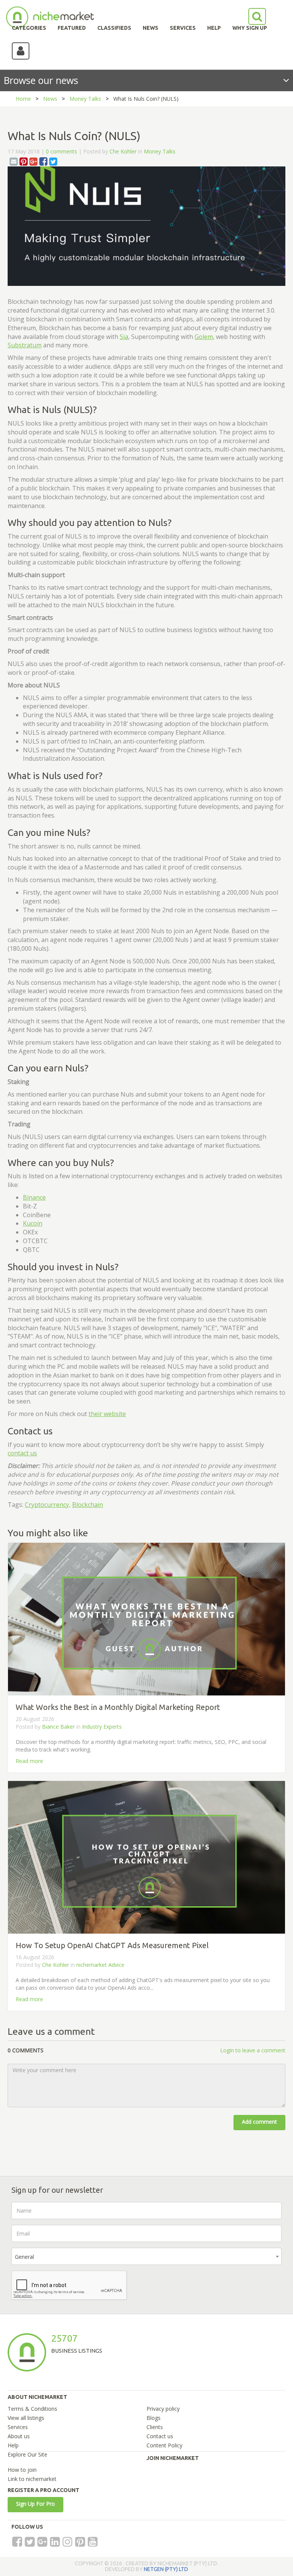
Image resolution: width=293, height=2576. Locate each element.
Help (13, 2445)
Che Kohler (123, 151)
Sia (124, 337)
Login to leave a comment (253, 2050)
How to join (22, 2470)
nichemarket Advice (100, 1965)
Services (18, 2427)
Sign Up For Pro (35, 2504)
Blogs (154, 2418)
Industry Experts (102, 1727)
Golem (204, 337)
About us (19, 2436)
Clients (155, 2427)
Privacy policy (163, 2409)
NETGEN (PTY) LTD (166, 2569)
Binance (34, 1197)
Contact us (160, 2436)
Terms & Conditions (32, 2409)
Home (23, 99)
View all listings (26, 2418)
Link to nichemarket (32, 2479)
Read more (29, 1761)
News (50, 99)
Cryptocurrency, (48, 1505)
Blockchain (88, 1505)
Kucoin (33, 1223)
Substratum (25, 345)
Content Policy (164, 2445)
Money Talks (85, 99)
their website (107, 1414)
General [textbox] (24, 2257)
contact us (22, 1453)
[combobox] (146, 2256)
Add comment (259, 2122)
